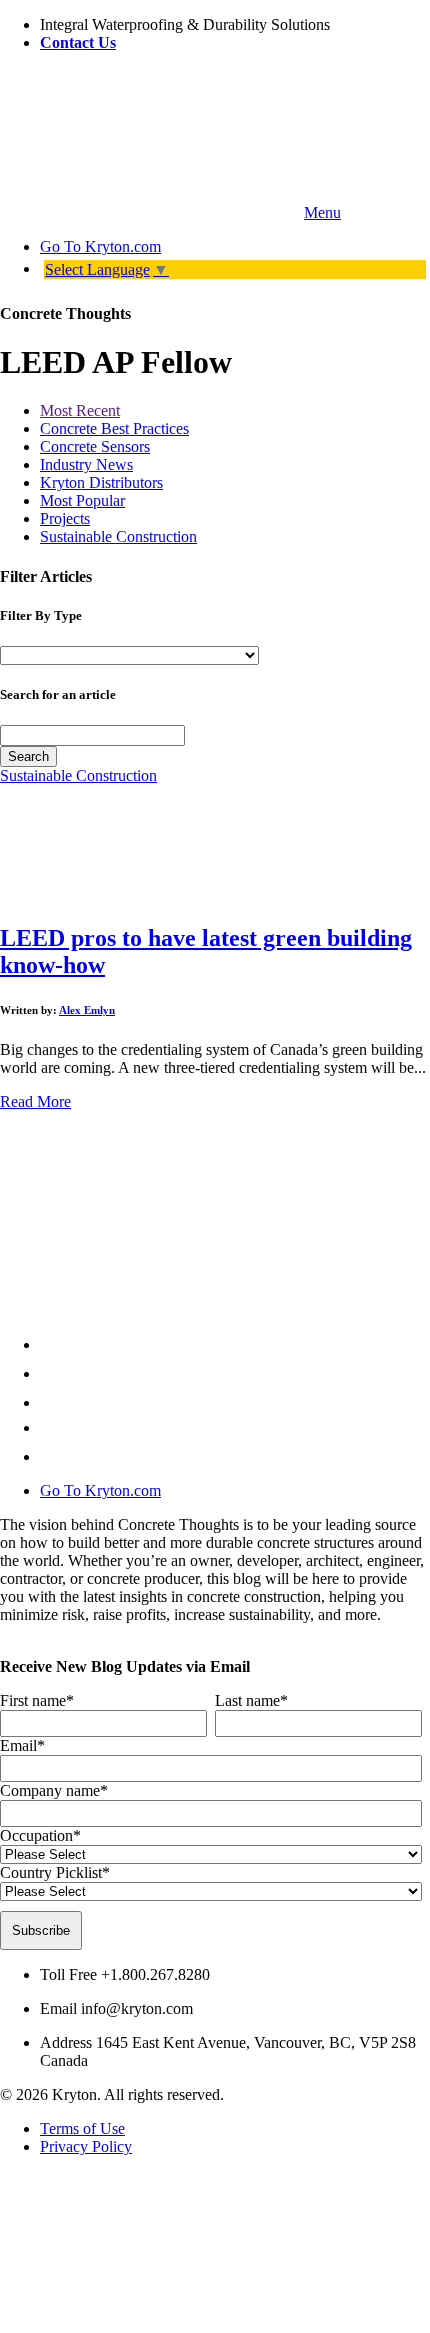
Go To (100, 246)
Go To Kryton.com (100, 1490)
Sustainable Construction (118, 536)
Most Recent (80, 410)
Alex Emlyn (87, 1010)
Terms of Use (82, 2128)
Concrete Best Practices (114, 428)
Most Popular (82, 500)
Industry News (86, 464)
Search (28, 756)
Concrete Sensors (95, 446)
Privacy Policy (86, 2146)
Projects (65, 518)
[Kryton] (150, 212)
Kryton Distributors (101, 482)
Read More (35, 1101)
